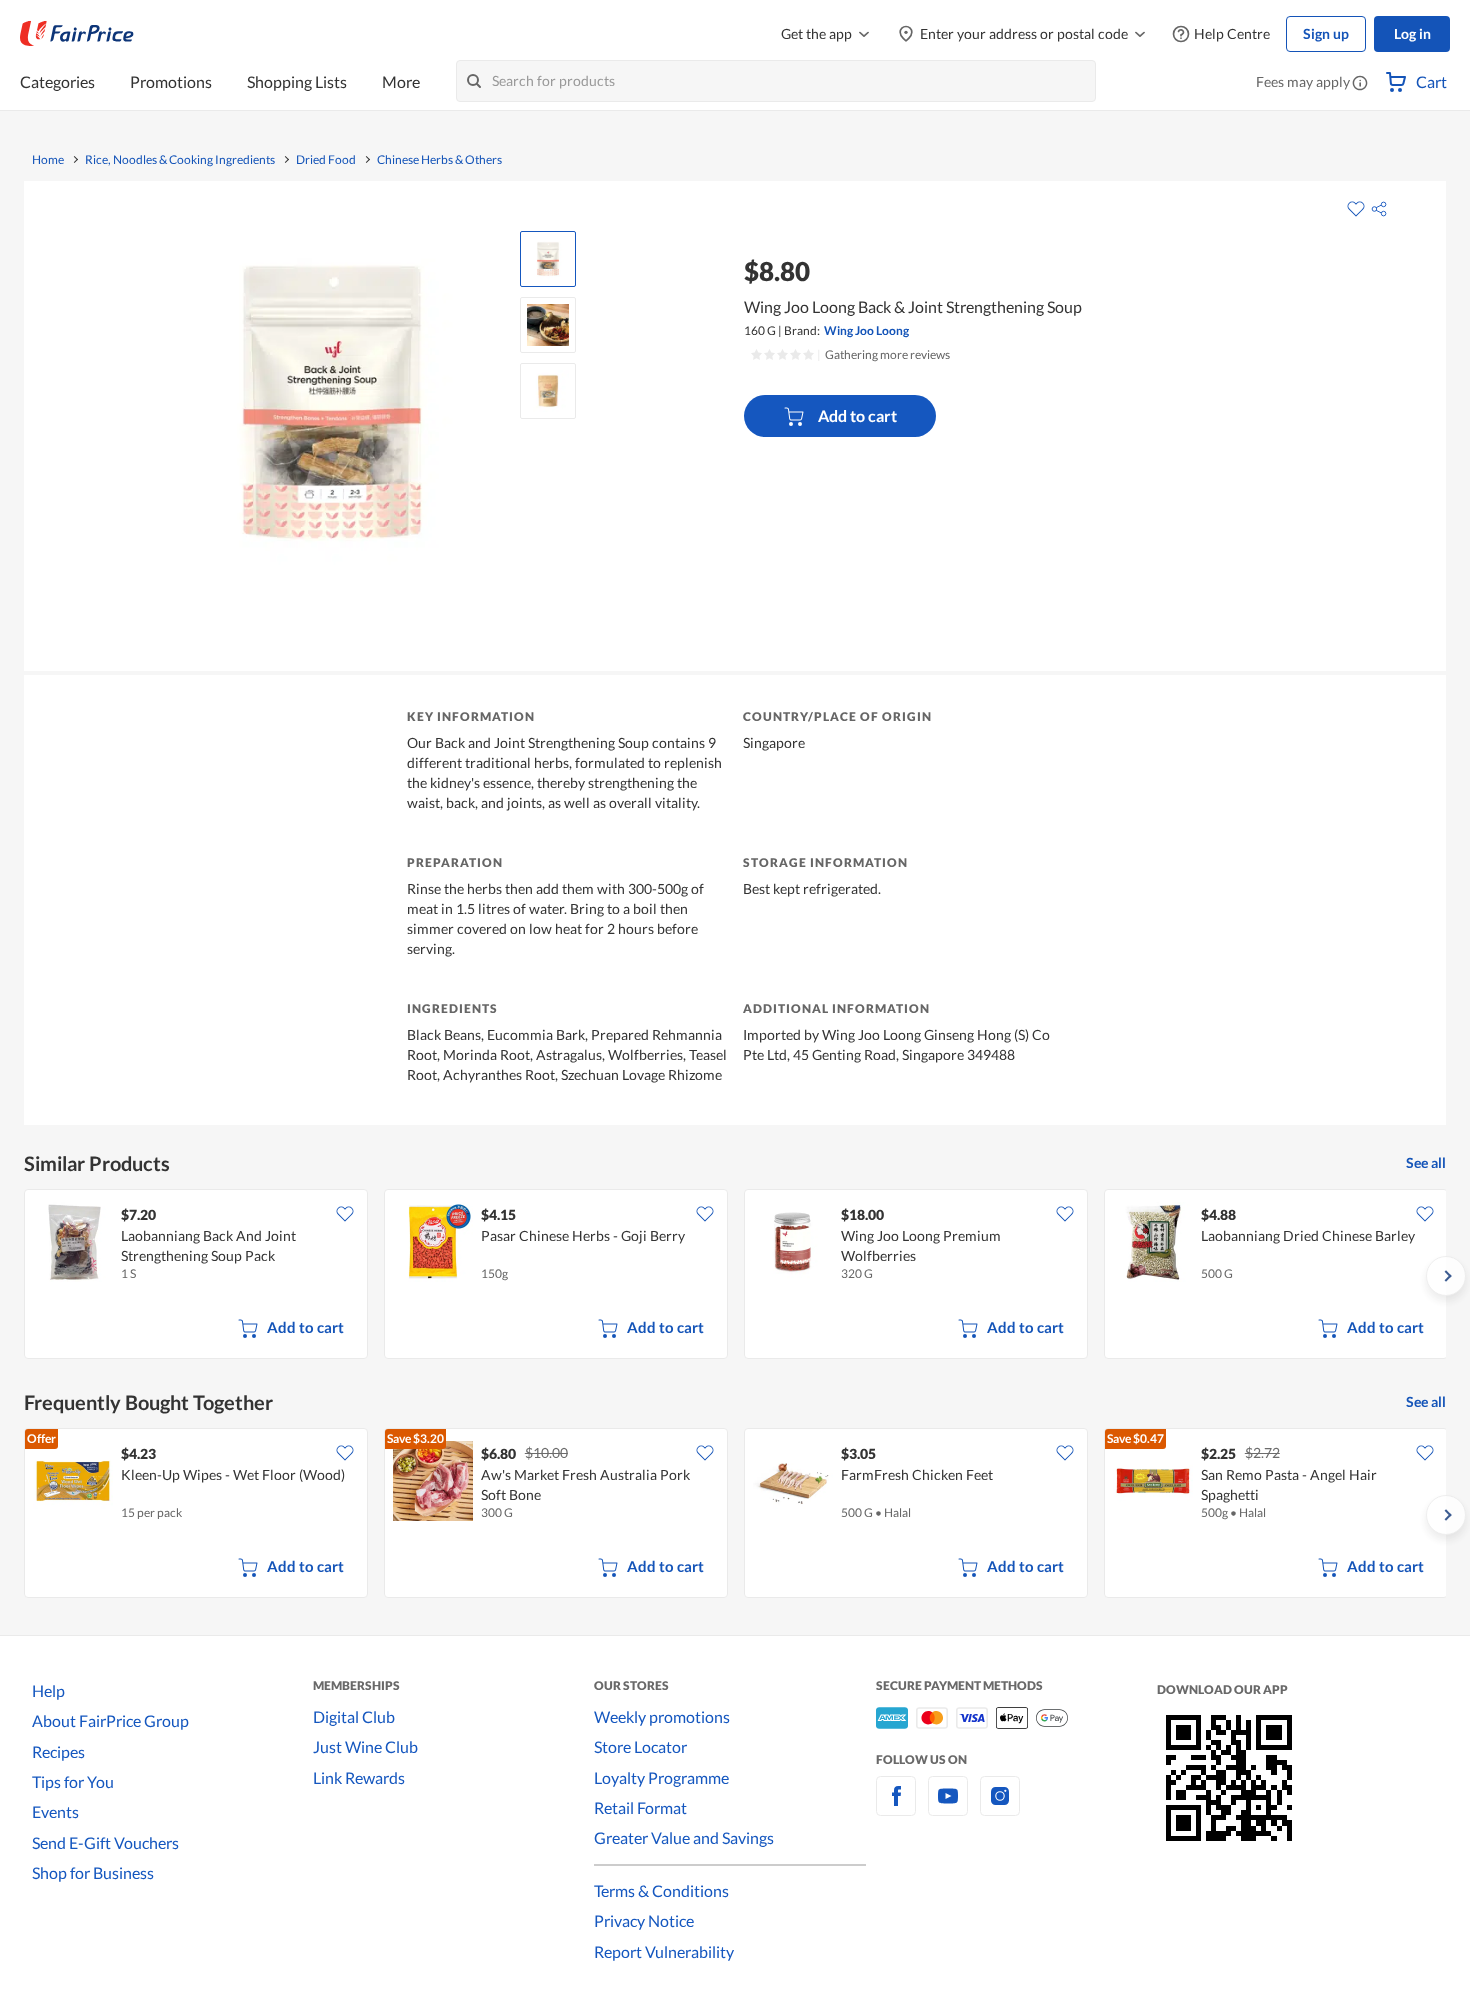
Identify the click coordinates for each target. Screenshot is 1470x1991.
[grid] (735, 1276)
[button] (1360, 84)
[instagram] (1000, 1807)
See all (1426, 1162)
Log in (1412, 33)
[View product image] (548, 259)
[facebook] (896, 1807)
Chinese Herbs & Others (439, 160)
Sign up (1326, 33)
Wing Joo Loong (866, 330)
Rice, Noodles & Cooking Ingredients (180, 160)
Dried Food (326, 160)
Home (48, 160)
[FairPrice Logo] (77, 34)
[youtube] (948, 1807)
